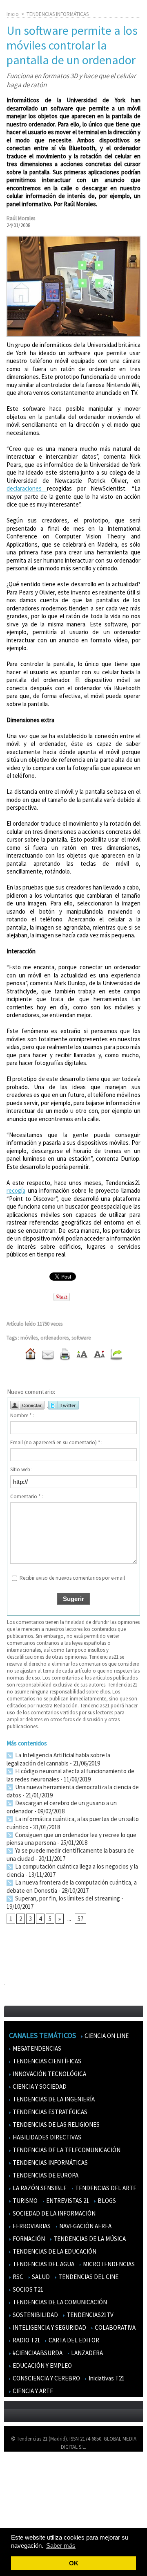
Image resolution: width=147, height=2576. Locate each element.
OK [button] (74, 2563)
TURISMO (24, 2201)
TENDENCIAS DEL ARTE (105, 2188)
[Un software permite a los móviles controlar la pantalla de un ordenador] (73, 239)
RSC (17, 2277)
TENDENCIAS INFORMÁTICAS (58, 14)
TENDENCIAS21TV (89, 2315)
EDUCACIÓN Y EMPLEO (42, 2365)
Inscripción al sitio (29, 2517)
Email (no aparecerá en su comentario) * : (56, 1442)
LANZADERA (86, 2353)
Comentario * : (27, 1496)
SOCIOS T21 (27, 2289)
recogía (16, 1190)
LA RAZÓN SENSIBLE (39, 2188)
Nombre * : (22, 1415)
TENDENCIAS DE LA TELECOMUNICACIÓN (66, 2150)
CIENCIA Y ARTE (32, 2391)
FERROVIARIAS (31, 2226)
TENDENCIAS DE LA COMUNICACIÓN (59, 2302)
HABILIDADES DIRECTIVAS (46, 2137)
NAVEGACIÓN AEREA (85, 2226)
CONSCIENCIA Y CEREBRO (46, 2378)
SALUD (40, 2277)
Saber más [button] (61, 2546)
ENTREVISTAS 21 (67, 2201)
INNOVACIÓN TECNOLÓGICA (49, 2074)
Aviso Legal (21, 2482)
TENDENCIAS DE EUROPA (45, 2175)
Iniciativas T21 (106, 2378)
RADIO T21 (26, 2340)
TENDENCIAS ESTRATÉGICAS (49, 2112)
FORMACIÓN (28, 2239)
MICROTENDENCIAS (108, 2264)
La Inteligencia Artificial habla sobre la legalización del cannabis (58, 1759)
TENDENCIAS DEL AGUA (43, 2264)
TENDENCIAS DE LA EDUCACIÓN (54, 2251)
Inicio (13, 14)
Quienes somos (26, 2470)
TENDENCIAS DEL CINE (88, 2277)
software (81, 1338)
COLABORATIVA (115, 2327)
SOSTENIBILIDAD (35, 2315)
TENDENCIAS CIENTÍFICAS (46, 2061)
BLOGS (106, 2201)
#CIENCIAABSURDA (37, 2353)
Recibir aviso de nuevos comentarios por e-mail (72, 1578)
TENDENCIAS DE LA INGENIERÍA (53, 2099)
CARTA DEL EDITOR (73, 2340)
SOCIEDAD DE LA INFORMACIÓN (53, 2213)
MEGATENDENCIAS (36, 2048)
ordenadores (55, 1338)
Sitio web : (21, 1469)
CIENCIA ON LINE (106, 2036)
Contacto (20, 2494)
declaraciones (27, 488)
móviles (29, 1338)
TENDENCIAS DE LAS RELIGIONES (56, 2125)
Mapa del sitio (24, 2505)
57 (80, 1919)
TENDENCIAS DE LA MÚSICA (89, 2239)
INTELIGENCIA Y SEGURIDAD (49, 2327)
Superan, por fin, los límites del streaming (67, 1898)
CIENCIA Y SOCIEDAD (39, 2086)
